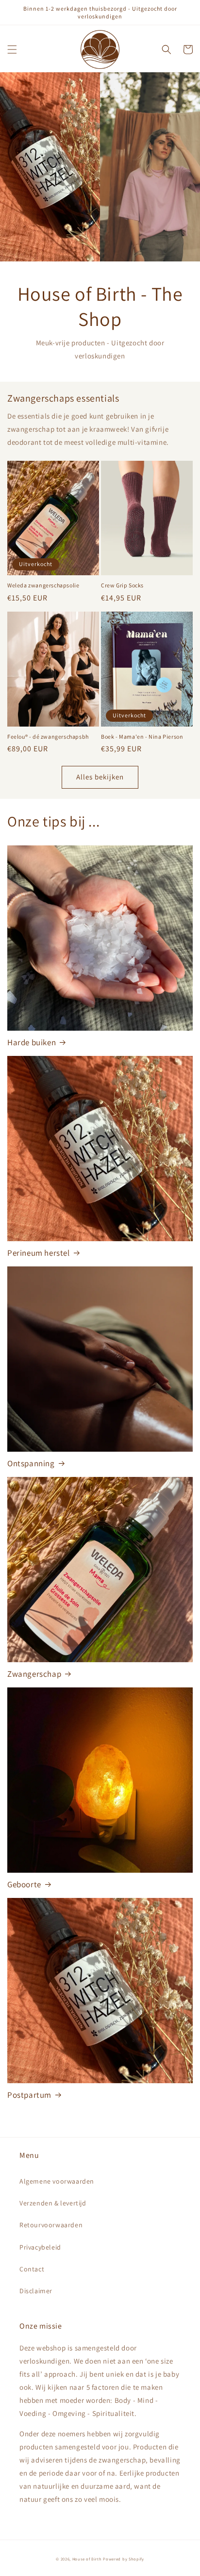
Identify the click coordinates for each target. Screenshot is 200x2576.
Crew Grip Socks (122, 585)
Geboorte (24, 1884)
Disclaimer (36, 2291)
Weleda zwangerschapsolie (43, 585)
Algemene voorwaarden (57, 2181)
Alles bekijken (100, 777)
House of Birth (88, 2559)
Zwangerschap (34, 1674)
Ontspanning (31, 1463)
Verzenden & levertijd (53, 2203)
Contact (32, 2269)
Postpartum (29, 2095)
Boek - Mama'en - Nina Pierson (142, 737)
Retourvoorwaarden (51, 2225)
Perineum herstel (39, 1253)
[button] (12, 49)
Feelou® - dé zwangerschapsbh (48, 737)
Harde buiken (32, 1042)
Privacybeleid (40, 2247)
